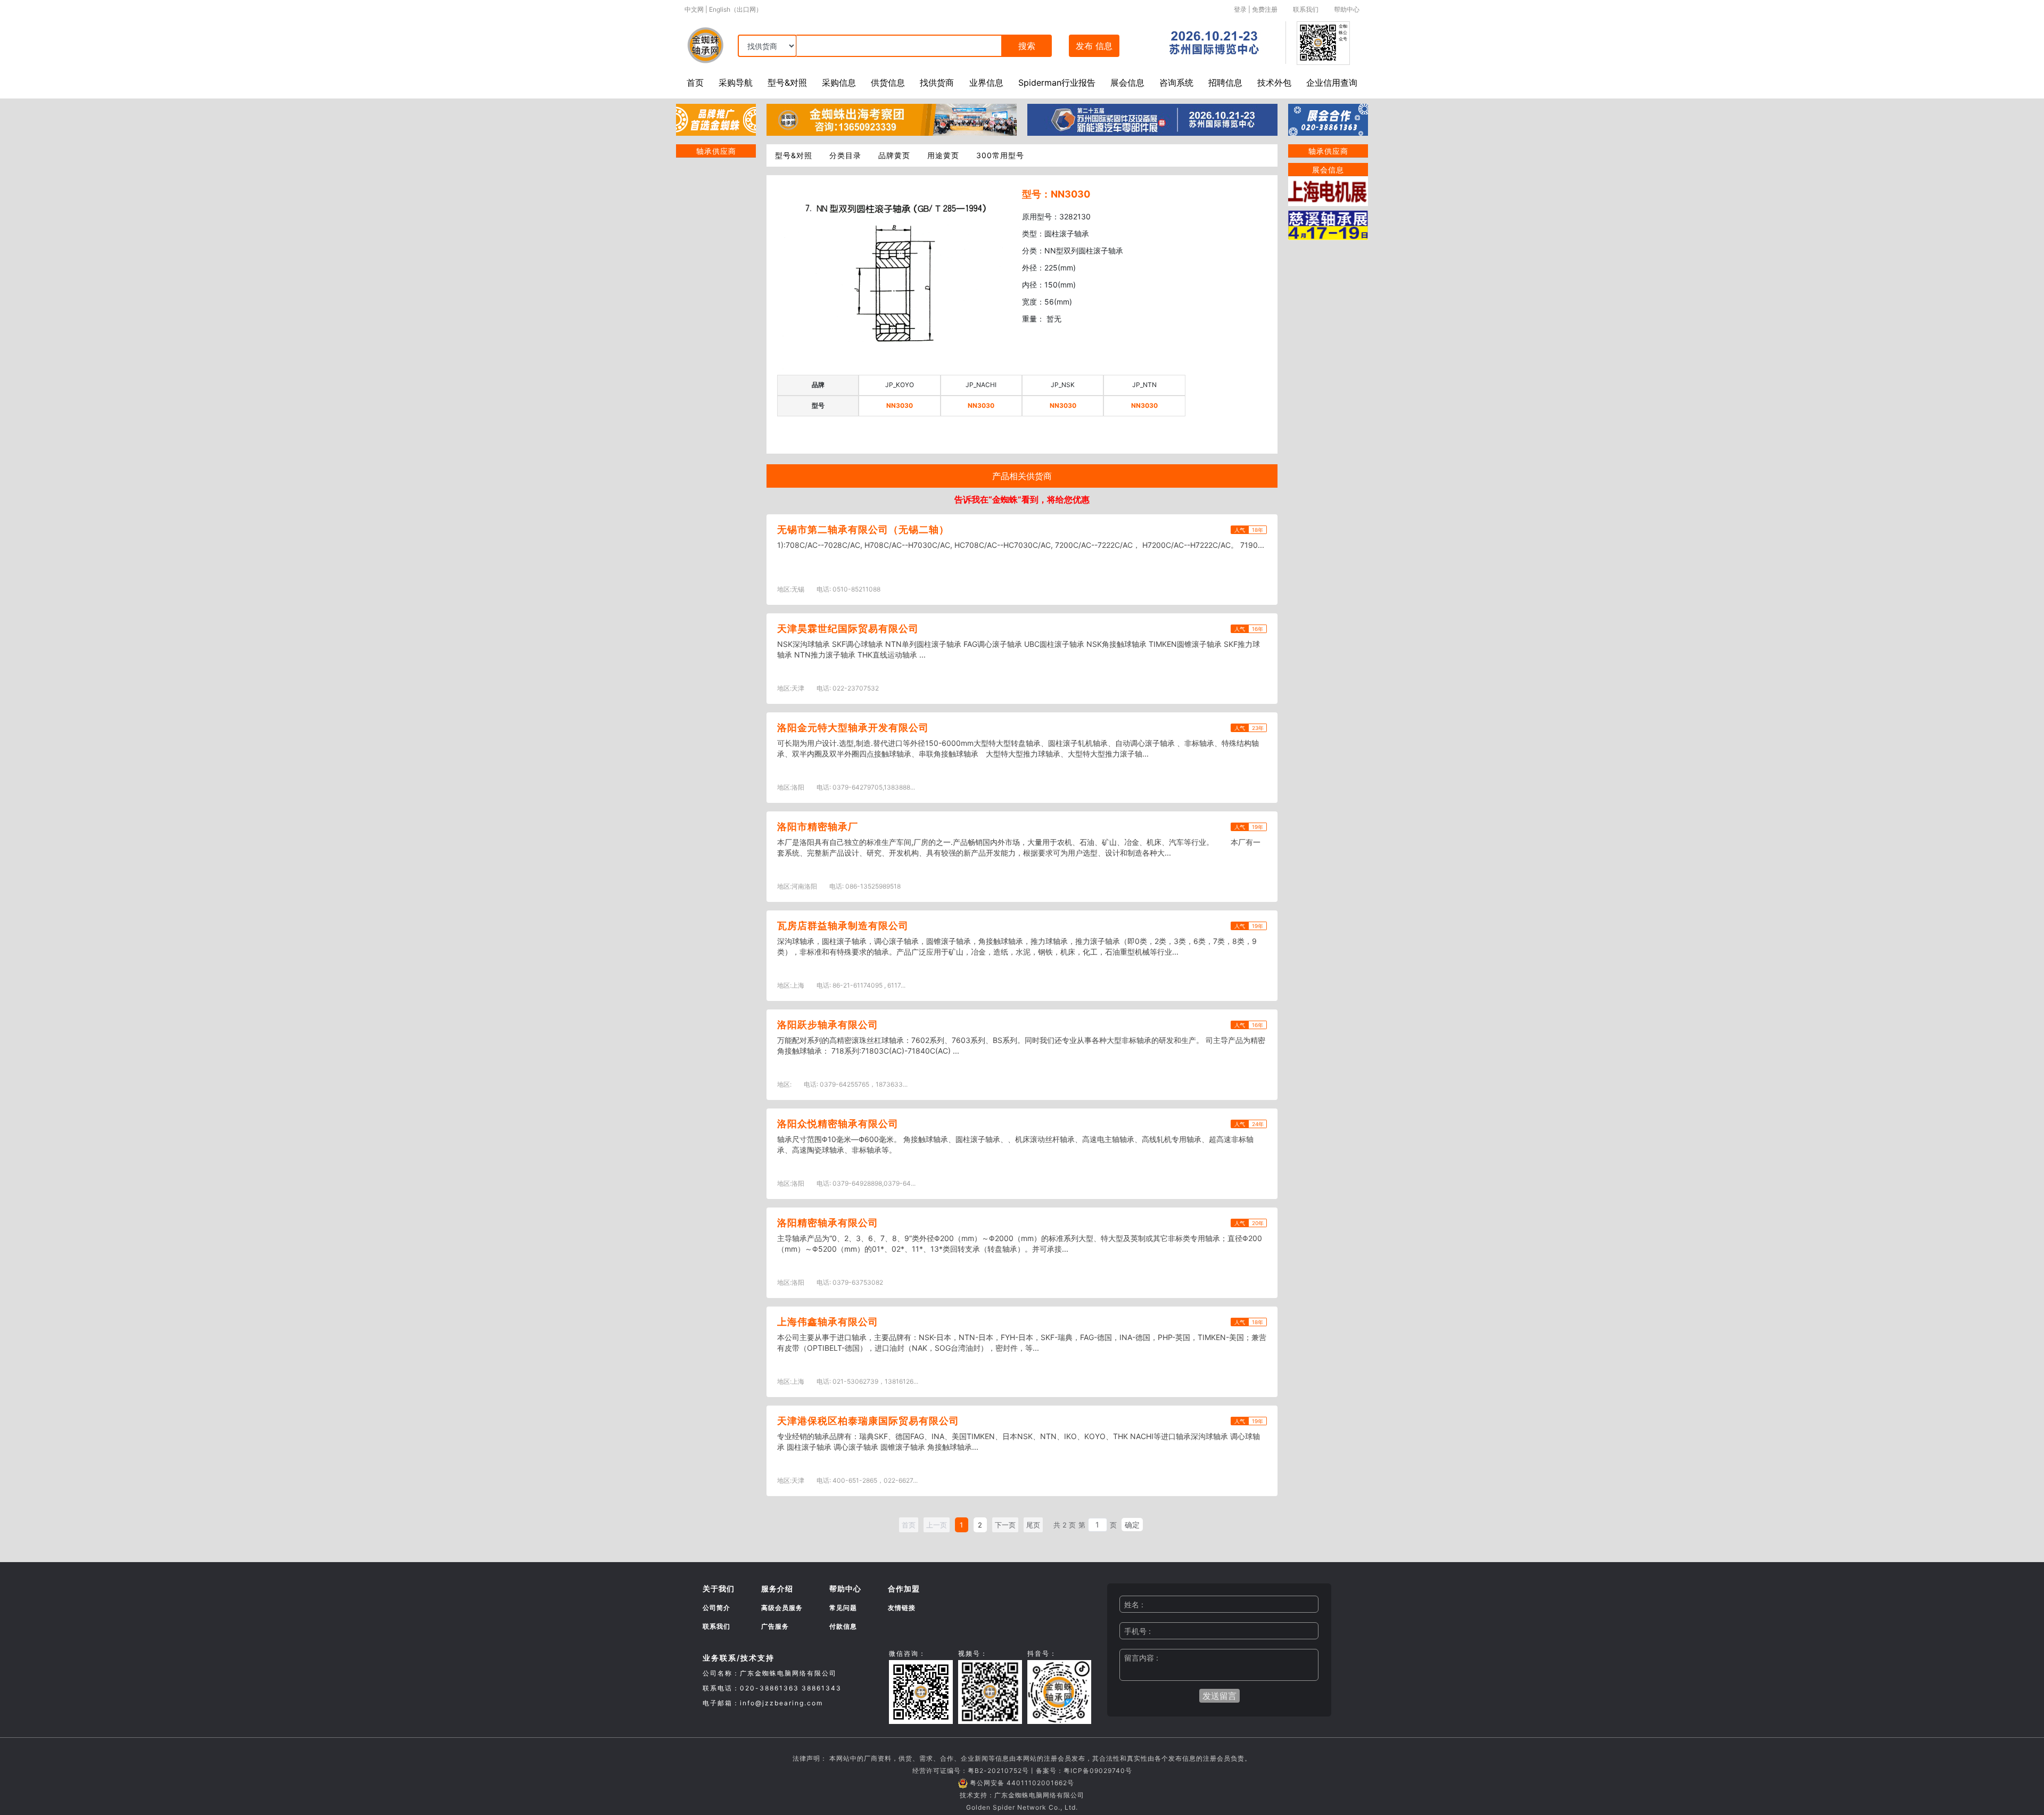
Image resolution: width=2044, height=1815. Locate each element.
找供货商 (937, 83)
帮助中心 (1347, 9)
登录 (1240, 9)
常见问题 (843, 1608)
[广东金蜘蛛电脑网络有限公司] (716, 119)
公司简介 (716, 1608)
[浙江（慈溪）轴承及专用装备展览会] (1328, 224)
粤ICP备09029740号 (1098, 1771)
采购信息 (839, 83)
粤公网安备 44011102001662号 (1022, 1783)
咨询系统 (1176, 83)
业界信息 (986, 83)
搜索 (1027, 46)
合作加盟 (904, 1588)
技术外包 (1274, 83)
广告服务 (775, 1626)
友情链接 (902, 1608)
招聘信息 (1225, 83)
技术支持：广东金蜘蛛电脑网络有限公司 (1022, 1795)
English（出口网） (736, 9)
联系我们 (1306, 9)
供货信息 (888, 83)
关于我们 (719, 1588)
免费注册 (1265, 9)
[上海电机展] (1328, 190)
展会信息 (1127, 83)
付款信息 (843, 1626)
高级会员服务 (782, 1608)
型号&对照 (787, 83)
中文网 (694, 9)
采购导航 (736, 83)
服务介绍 (777, 1588)
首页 (695, 83)
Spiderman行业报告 (1057, 83)
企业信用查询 (1332, 83)
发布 (1094, 46)
